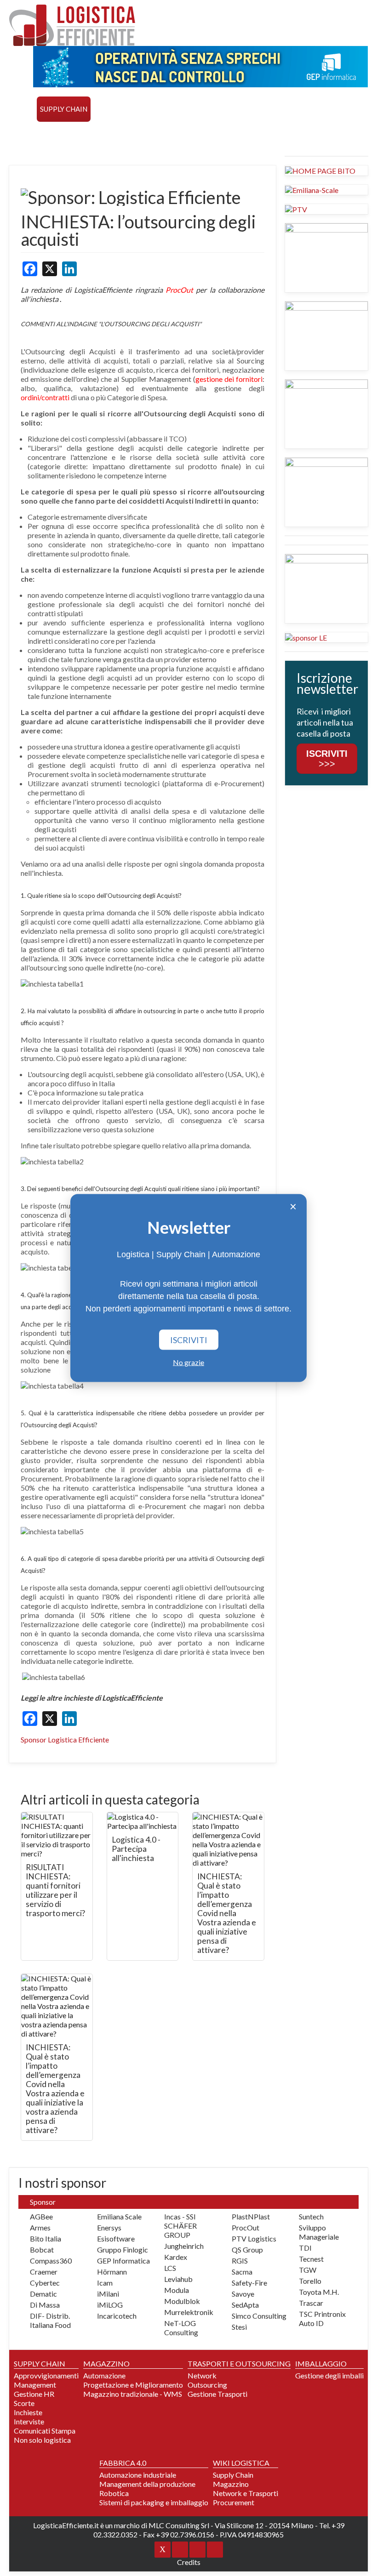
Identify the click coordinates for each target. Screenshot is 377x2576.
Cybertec (45, 2283)
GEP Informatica (123, 2261)
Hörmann (112, 2272)
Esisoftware (116, 2238)
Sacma (242, 2272)
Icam (105, 2283)
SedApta (245, 2305)
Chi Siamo (188, 134)
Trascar (311, 2303)
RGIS (240, 2261)
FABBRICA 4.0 (322, 109)
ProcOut (246, 2227)
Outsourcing (207, 2385)
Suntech (311, 2216)
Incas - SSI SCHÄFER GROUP (180, 2226)
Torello (310, 2281)
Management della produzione (147, 2484)
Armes (40, 2227)
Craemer (44, 2272)
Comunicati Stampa (45, 2431)
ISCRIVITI (189, 1340)
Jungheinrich (184, 2246)
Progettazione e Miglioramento (133, 2385)
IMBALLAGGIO (321, 2363)
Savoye (243, 2294)
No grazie (188, 1362)
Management (35, 2385)
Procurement (234, 2502)
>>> (327, 759)
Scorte (24, 2403)
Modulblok (182, 2301)
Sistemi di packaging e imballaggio (154, 2502)
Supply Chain (233, 2475)
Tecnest (311, 2259)
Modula (177, 2290)
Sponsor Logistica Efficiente (65, 1739)
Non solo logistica (42, 2440)
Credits (189, 2562)
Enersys (109, 2227)
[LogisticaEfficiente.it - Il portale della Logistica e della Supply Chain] (72, 25)
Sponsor (147, 134)
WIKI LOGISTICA (97, 134)
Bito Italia (46, 2238)
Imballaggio (269, 109)
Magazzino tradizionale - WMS (133, 2394)
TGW (308, 2270)
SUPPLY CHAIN (64, 109)
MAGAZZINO (115, 109)
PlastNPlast (251, 2216)
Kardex (176, 2257)
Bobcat (42, 2250)
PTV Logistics (254, 2238)
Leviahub (178, 2279)
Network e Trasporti (246, 2493)
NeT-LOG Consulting (181, 2328)
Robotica (114, 2493)
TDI (305, 2248)
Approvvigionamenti (46, 2375)
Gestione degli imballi (329, 2375)
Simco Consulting (259, 2316)
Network (202, 2375)
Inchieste (28, 2412)
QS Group (247, 2250)
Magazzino (231, 2484)
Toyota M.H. (319, 2292)
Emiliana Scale (119, 2216)
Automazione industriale (138, 2475)
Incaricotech (117, 2316)
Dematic (43, 2294)
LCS (170, 2268)
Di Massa (45, 2305)
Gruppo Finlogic (123, 2250)
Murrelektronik (189, 2312)
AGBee (41, 2216)
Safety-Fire (249, 2283)
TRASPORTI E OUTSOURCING (191, 109)
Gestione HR (34, 2394)
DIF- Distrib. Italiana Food (50, 2320)
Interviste (29, 2421)
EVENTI (52, 134)
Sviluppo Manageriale (319, 2232)
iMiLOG (110, 2305)
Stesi (239, 2327)
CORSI (23, 134)
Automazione (104, 2375)
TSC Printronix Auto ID (322, 2318)
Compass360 (51, 2261)
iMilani (108, 2294)
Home (23, 109)
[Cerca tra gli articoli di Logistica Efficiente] (225, 134)
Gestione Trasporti (217, 2394)
